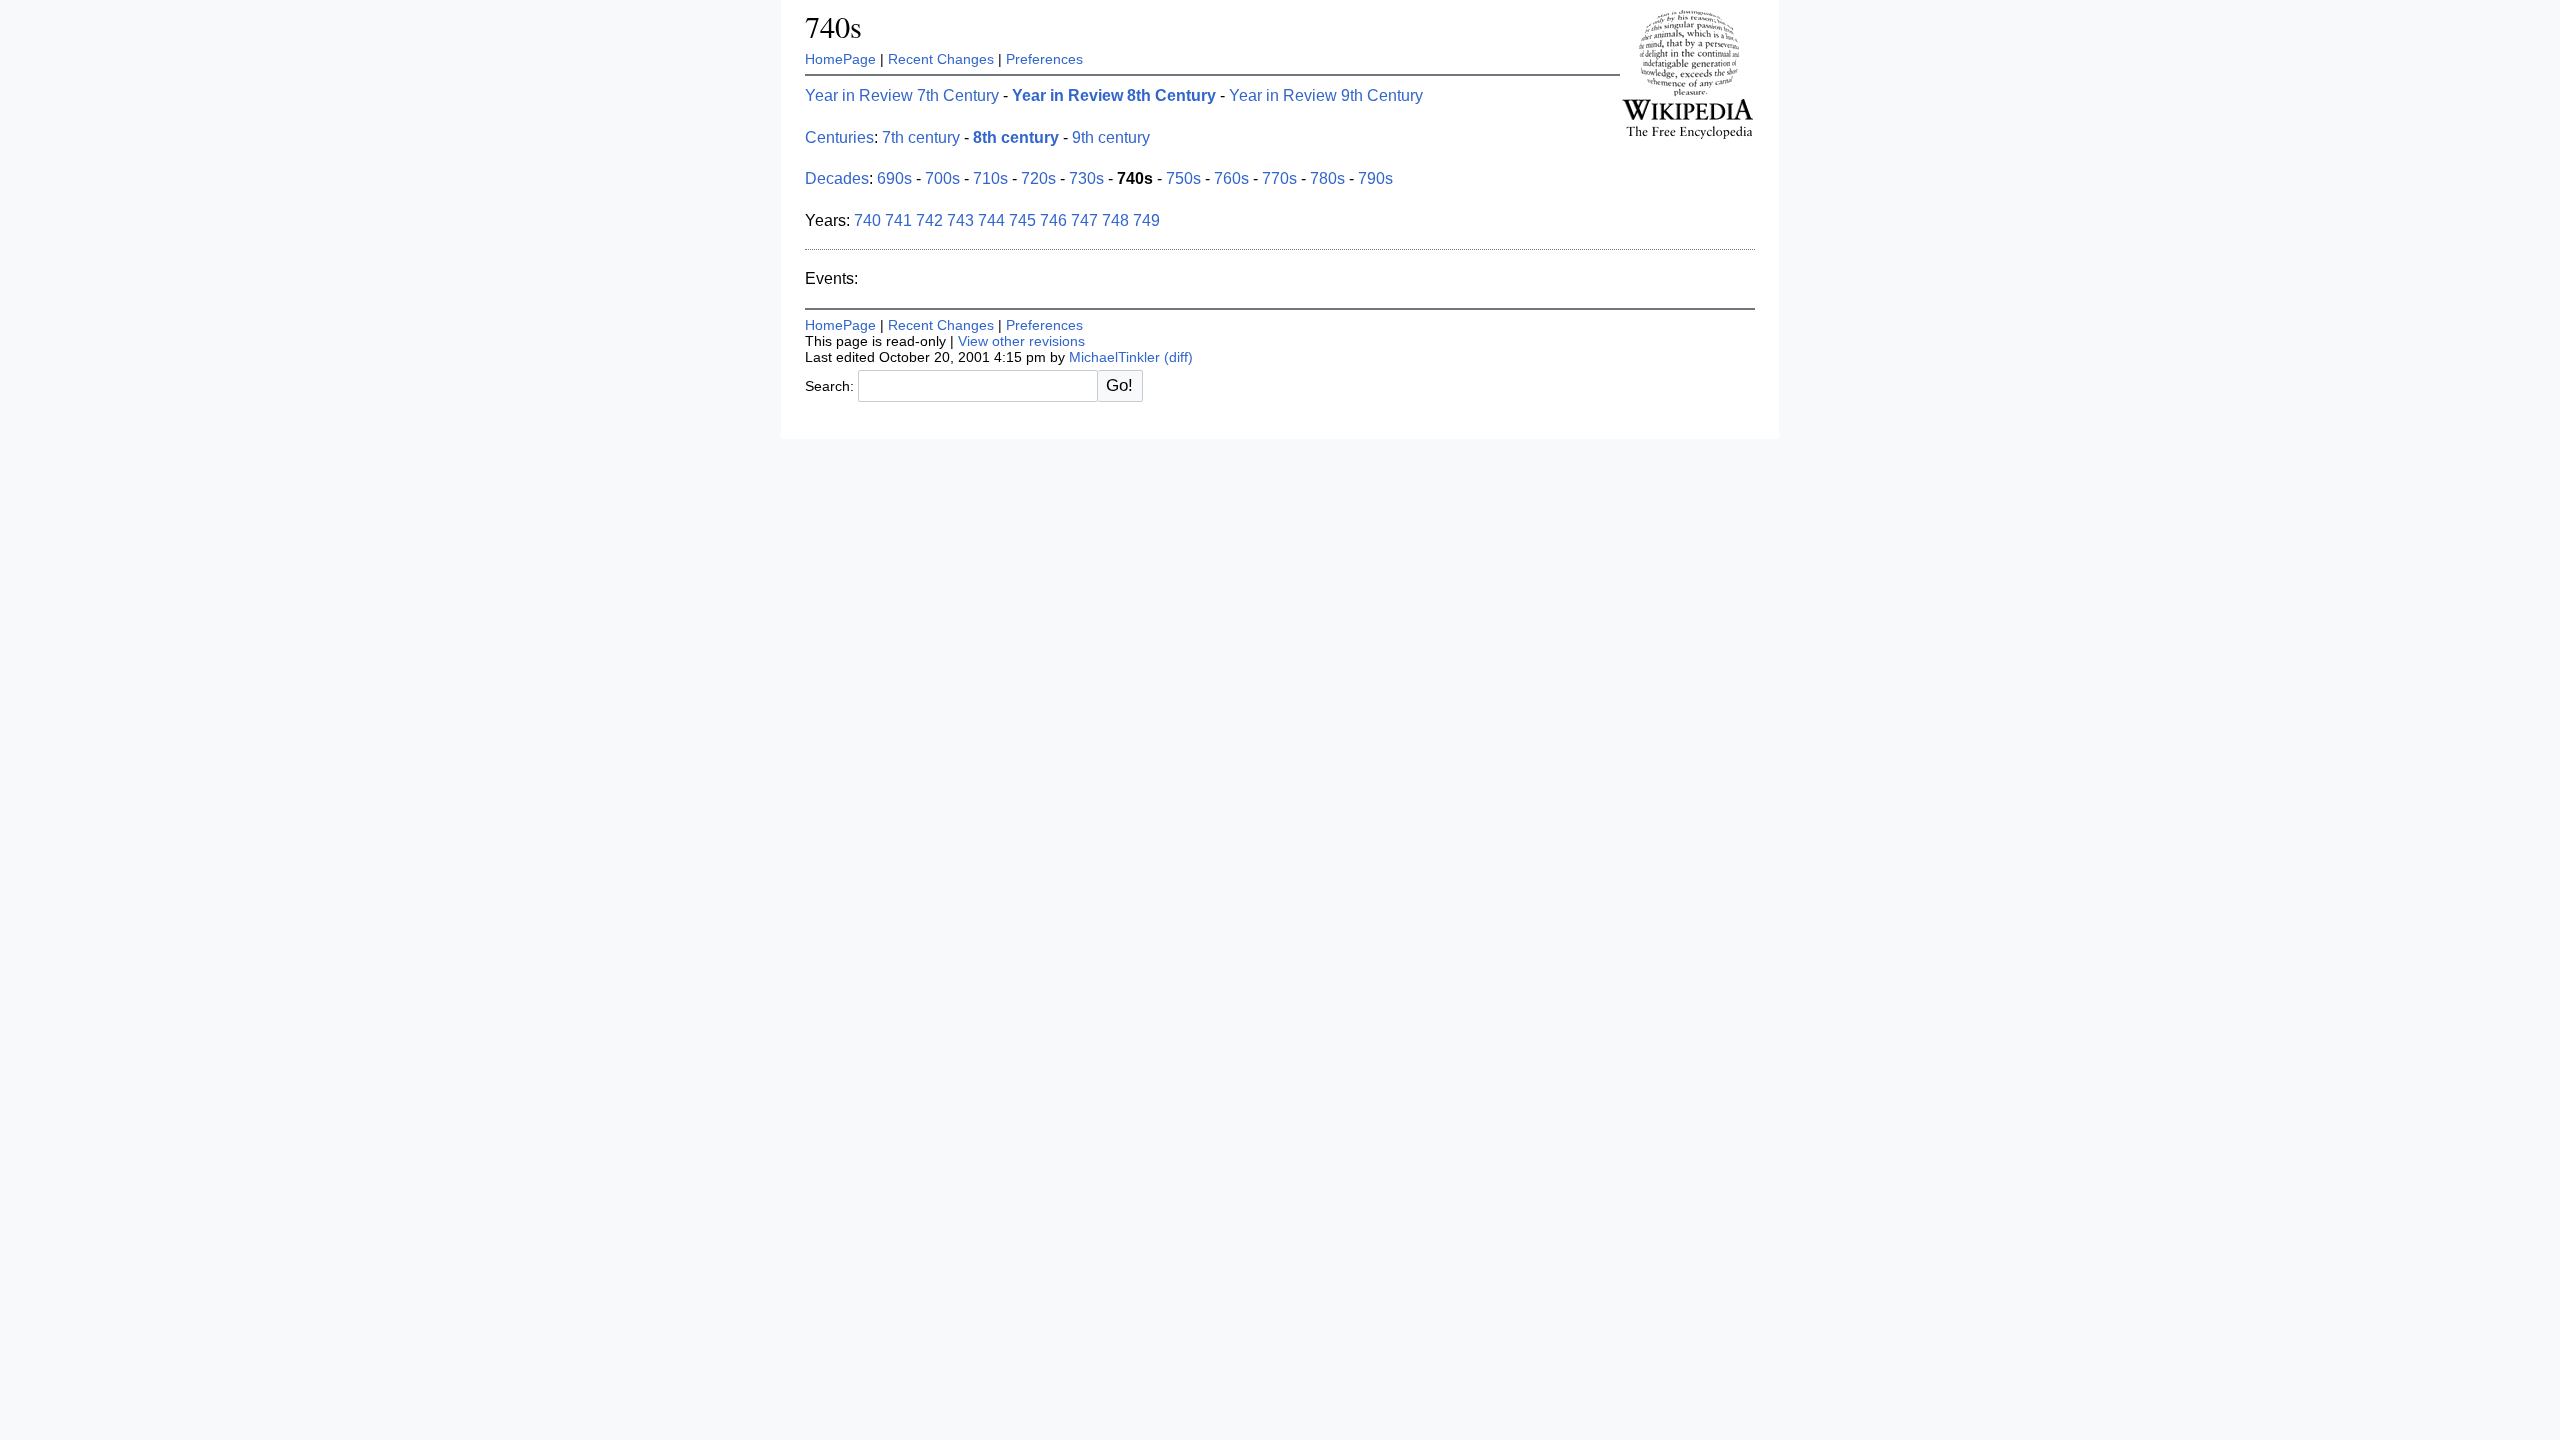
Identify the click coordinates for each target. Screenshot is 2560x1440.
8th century (1016, 137)
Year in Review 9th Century (1326, 95)
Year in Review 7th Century (902, 95)
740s (833, 26)
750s (1183, 178)
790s (1375, 178)
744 (991, 220)
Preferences (1044, 59)
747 (1084, 220)
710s (990, 178)
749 (1146, 220)
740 (867, 220)
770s (1279, 178)
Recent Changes (941, 59)
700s (942, 178)
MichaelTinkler (1114, 357)
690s (894, 178)
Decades (837, 178)
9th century (1111, 137)
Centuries (839, 137)
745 (1022, 220)
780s (1327, 178)
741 (898, 220)
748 (1115, 220)
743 (960, 220)
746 (1053, 220)
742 (929, 220)
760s (1231, 178)
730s (1086, 178)
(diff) (1178, 357)
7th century (921, 137)
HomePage (840, 59)
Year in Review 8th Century (1114, 95)
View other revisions (1021, 341)
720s (1038, 178)
